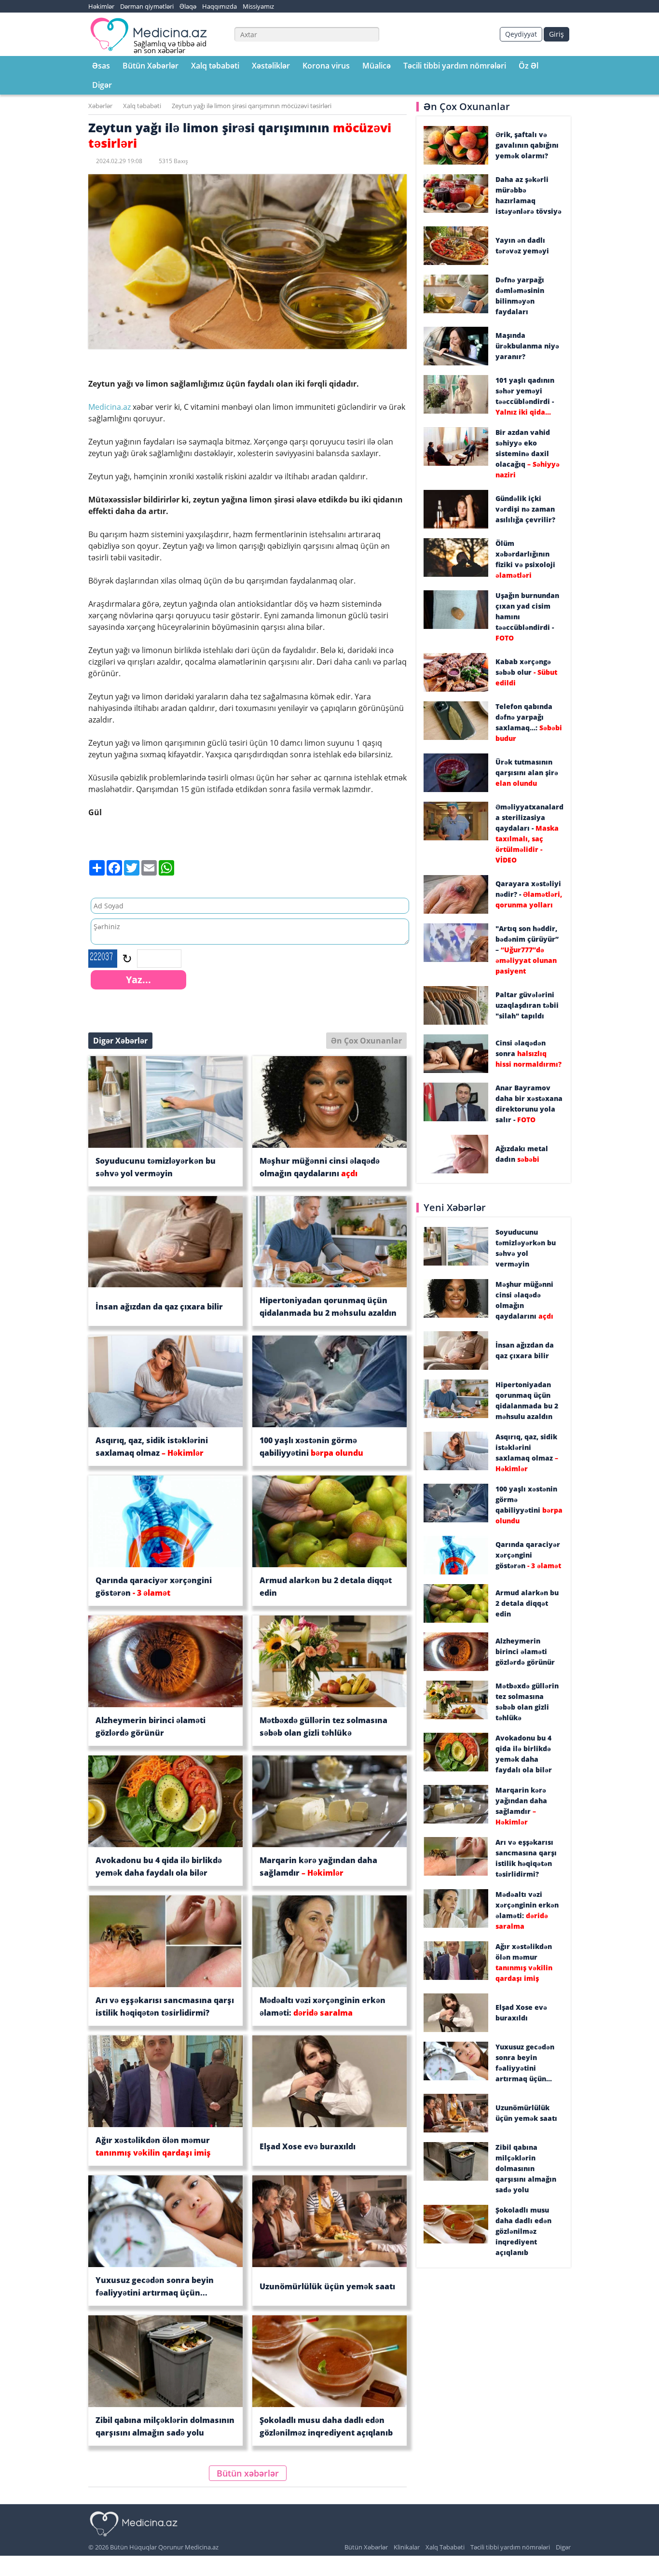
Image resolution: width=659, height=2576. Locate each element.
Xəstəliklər (271, 66)
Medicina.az (110, 407)
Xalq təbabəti (215, 66)
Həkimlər (101, 6)
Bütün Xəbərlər (151, 66)
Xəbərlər (100, 106)
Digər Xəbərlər (120, 1041)
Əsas (101, 66)
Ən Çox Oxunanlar (366, 1041)
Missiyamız (258, 6)
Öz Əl (529, 66)
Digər (102, 85)
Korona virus (326, 66)
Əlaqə (188, 6)
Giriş (556, 34)
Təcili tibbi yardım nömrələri (455, 66)
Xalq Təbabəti (445, 2547)
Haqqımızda (220, 6)
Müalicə (377, 66)
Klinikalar (407, 2547)
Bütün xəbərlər (248, 2473)
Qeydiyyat (521, 34)
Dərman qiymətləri (147, 6)
